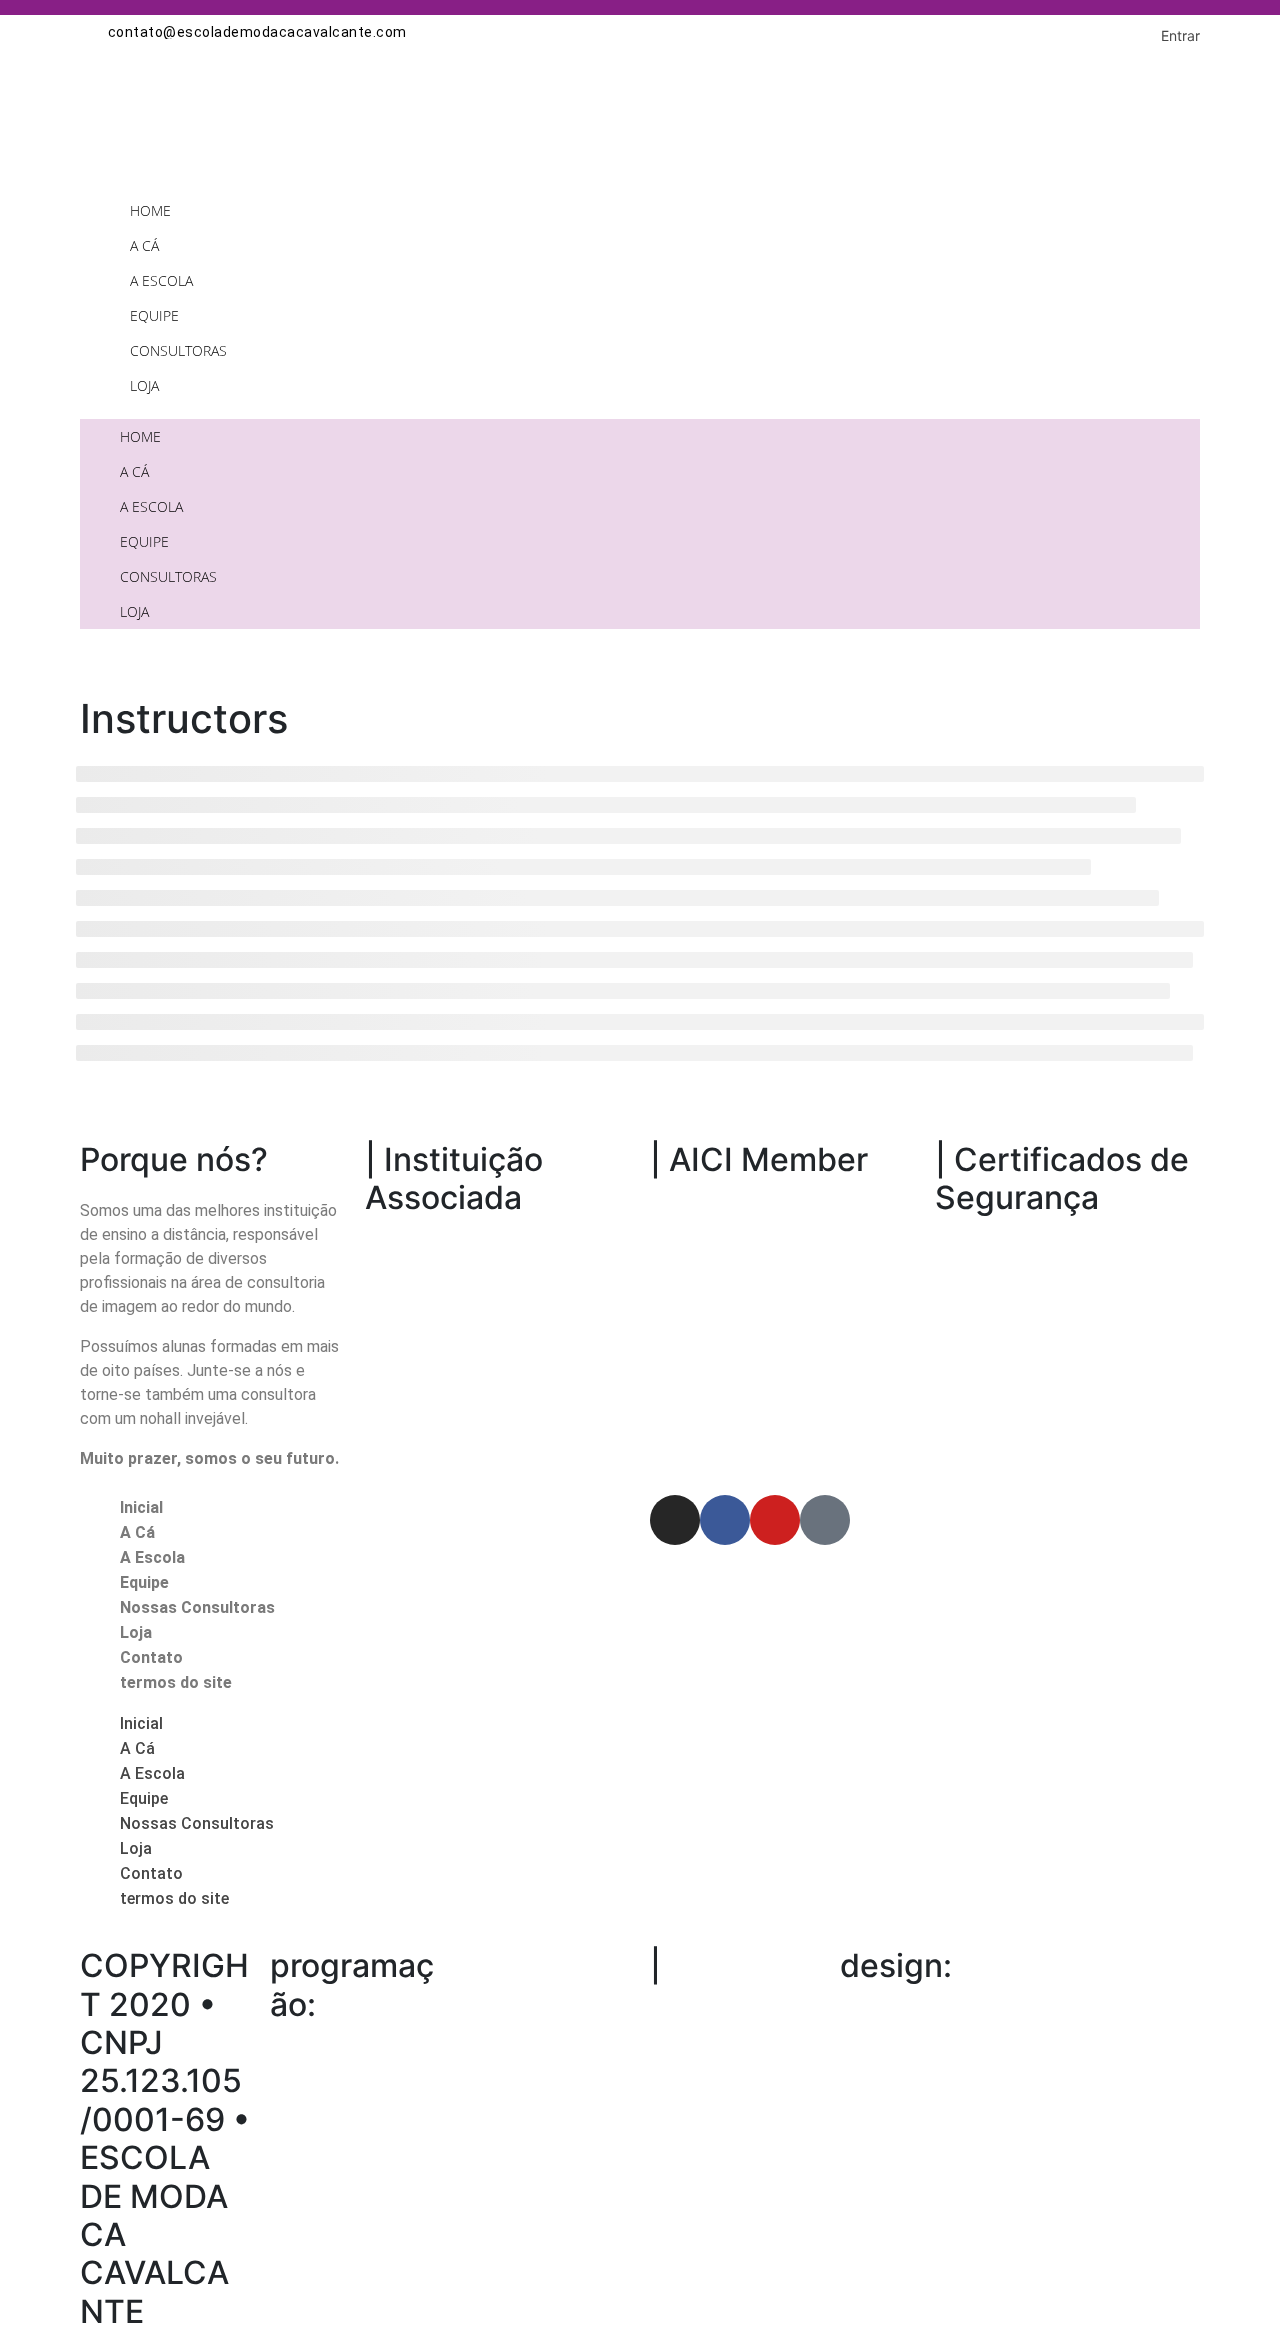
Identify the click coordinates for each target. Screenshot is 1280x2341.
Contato (151, 1657)
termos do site (176, 1682)
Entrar (1180, 35)
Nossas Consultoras (197, 1607)
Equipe (154, 315)
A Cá (144, 245)
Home (150, 210)
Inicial (141, 1507)
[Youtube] (775, 1520)
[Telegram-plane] (825, 1520)
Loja (144, 385)
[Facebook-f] (725, 1520)
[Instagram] (675, 1520)
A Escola (161, 280)
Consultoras (178, 350)
